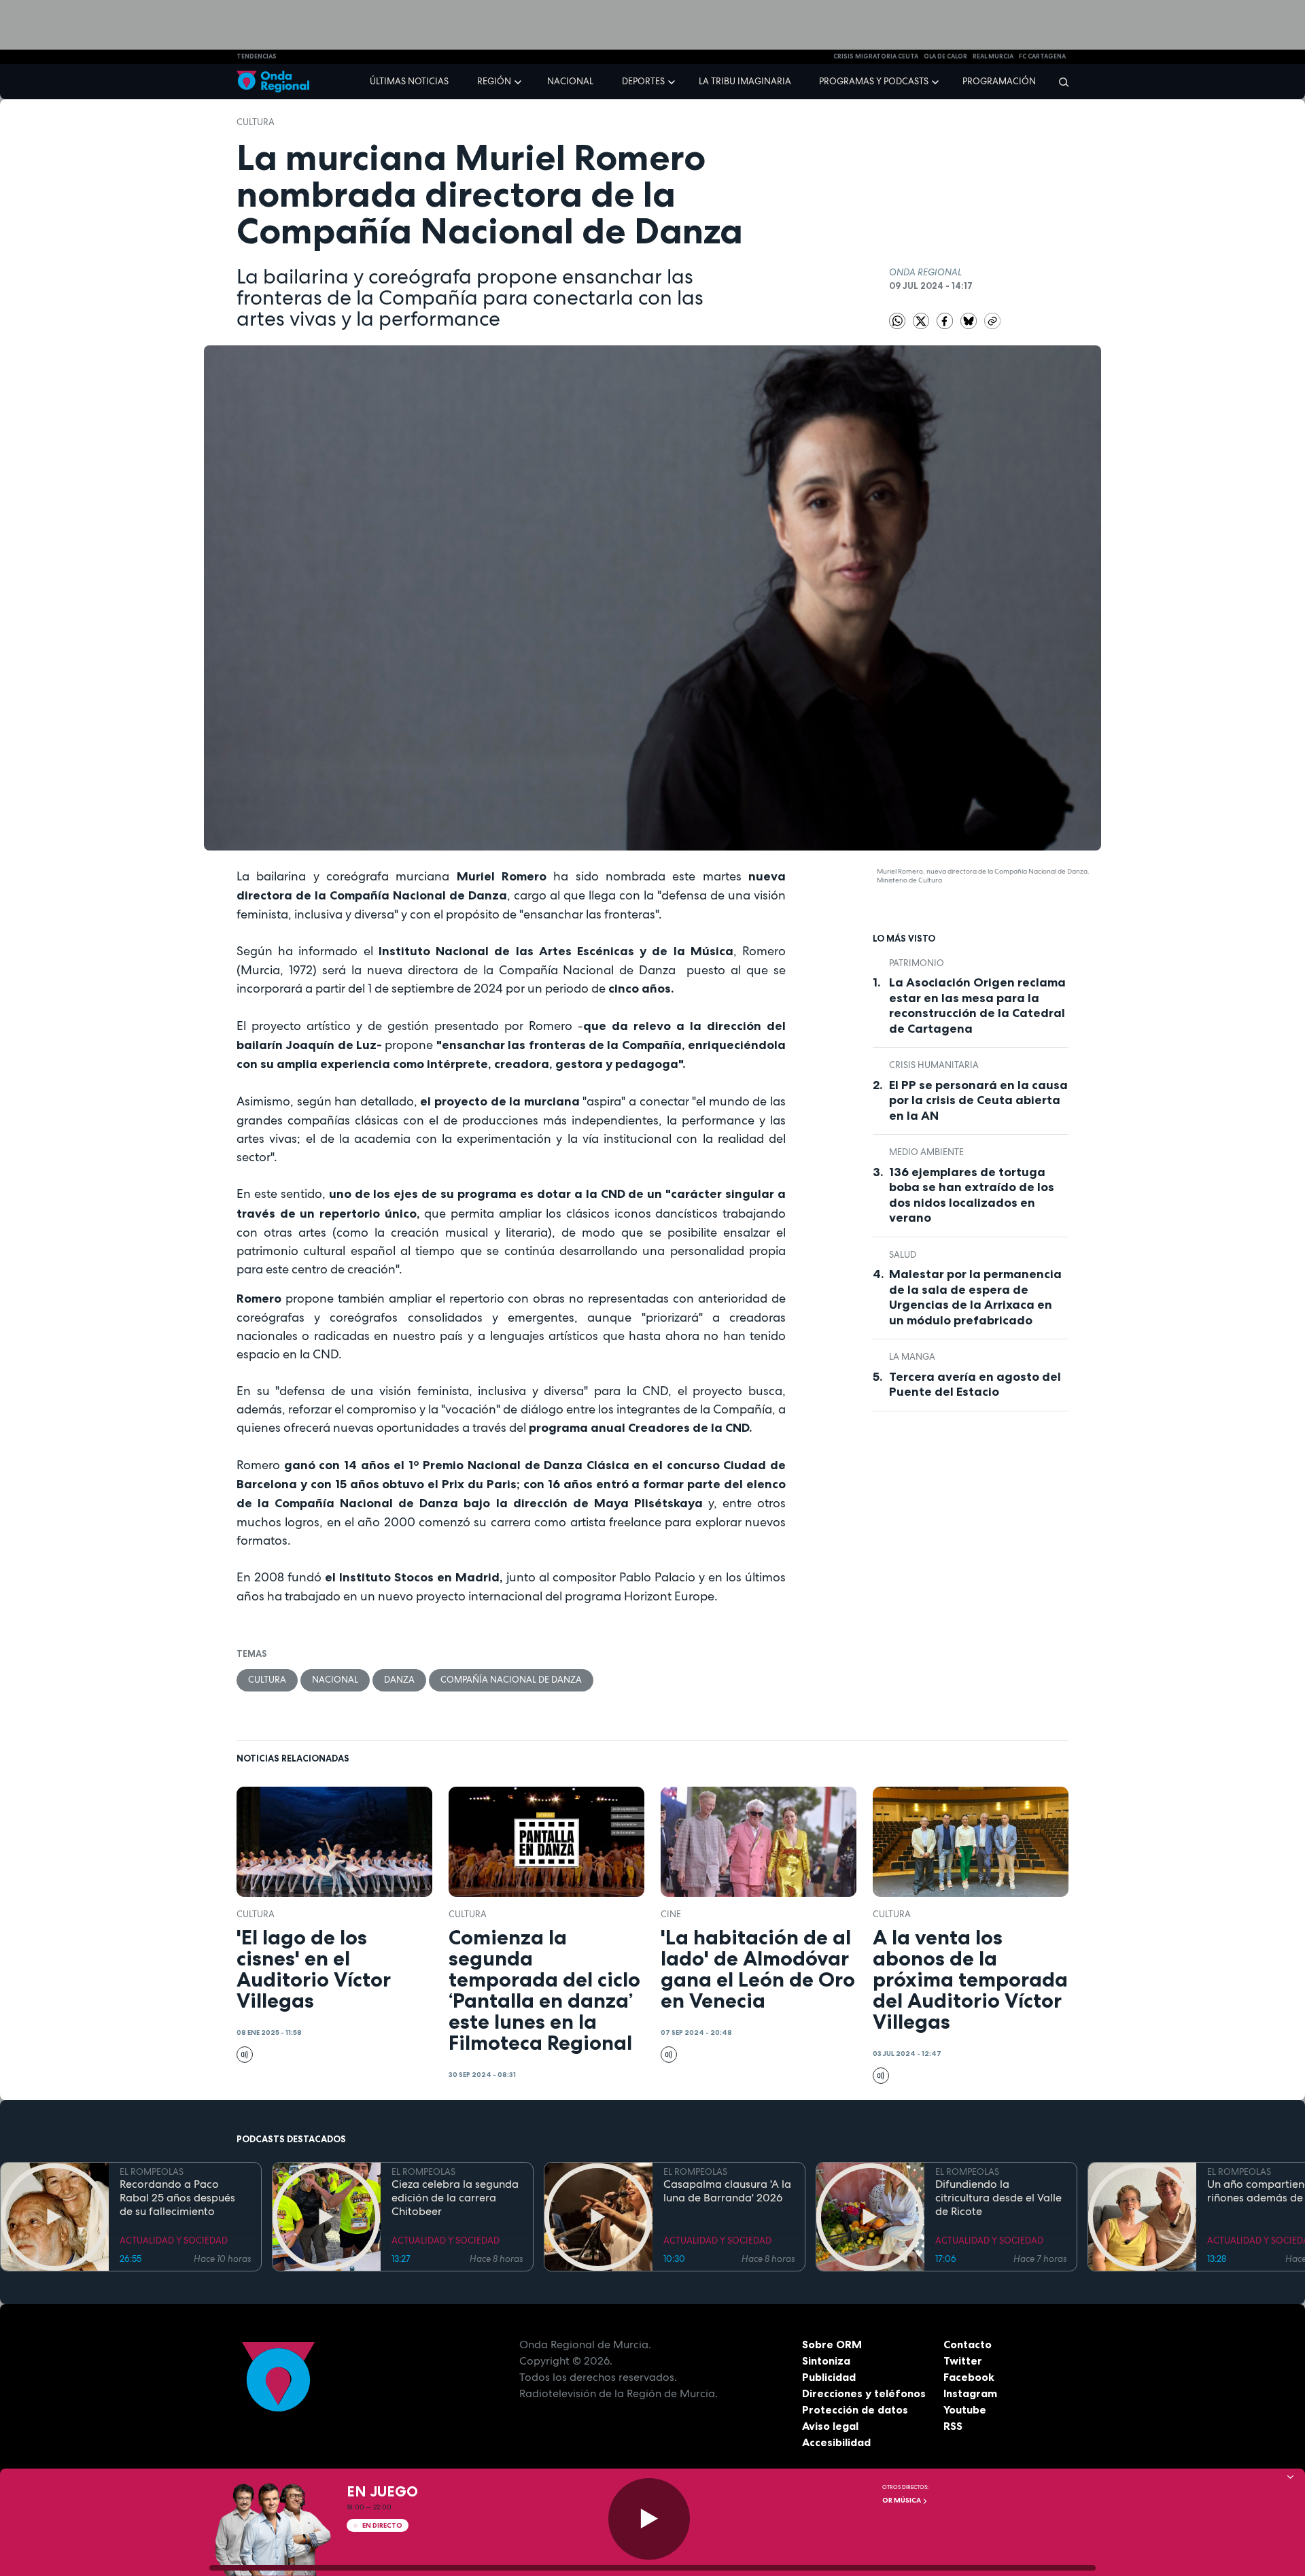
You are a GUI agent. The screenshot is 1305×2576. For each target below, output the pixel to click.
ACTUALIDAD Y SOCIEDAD (174, 2240)
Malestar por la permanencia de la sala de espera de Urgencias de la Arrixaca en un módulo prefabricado (975, 1297)
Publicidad (829, 2377)
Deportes (643, 81)
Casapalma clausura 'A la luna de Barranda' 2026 (727, 2191)
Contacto (968, 2344)
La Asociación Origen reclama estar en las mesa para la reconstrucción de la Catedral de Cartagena (977, 1006)
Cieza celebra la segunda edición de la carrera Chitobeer (455, 2198)
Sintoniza (826, 2360)
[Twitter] (922, 320)
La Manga (912, 1357)
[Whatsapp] (897, 321)
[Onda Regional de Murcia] (273, 82)
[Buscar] (1059, 82)
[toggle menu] (519, 81)
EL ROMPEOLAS (152, 2172)
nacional (335, 1680)
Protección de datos (855, 2409)
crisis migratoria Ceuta (876, 56)
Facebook (969, 2377)
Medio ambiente (926, 1152)
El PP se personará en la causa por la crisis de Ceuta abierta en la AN (978, 1100)
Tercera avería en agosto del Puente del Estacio (975, 1385)
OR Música (902, 2500)
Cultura (256, 122)
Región (494, 81)
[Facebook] (946, 320)
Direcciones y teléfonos (864, 2393)
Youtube (965, 2409)
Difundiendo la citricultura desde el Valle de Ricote (998, 2198)
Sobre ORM (832, 2344)
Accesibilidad (836, 2442)
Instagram (970, 2393)
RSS (953, 2426)
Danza (399, 1680)
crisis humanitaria (934, 1065)
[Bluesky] (970, 320)
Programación (999, 81)
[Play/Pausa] (649, 2519)
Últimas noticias (409, 81)
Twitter (963, 2360)
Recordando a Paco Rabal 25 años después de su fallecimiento (177, 2198)
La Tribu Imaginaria (745, 81)
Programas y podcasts (874, 81)
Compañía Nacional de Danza (511, 1680)
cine (671, 1914)
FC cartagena (1042, 56)
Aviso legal (830, 2426)
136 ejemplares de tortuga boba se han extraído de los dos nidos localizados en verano (972, 1195)
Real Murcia (993, 56)
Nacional (570, 81)
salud (903, 1255)
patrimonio (917, 963)
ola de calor (945, 56)
